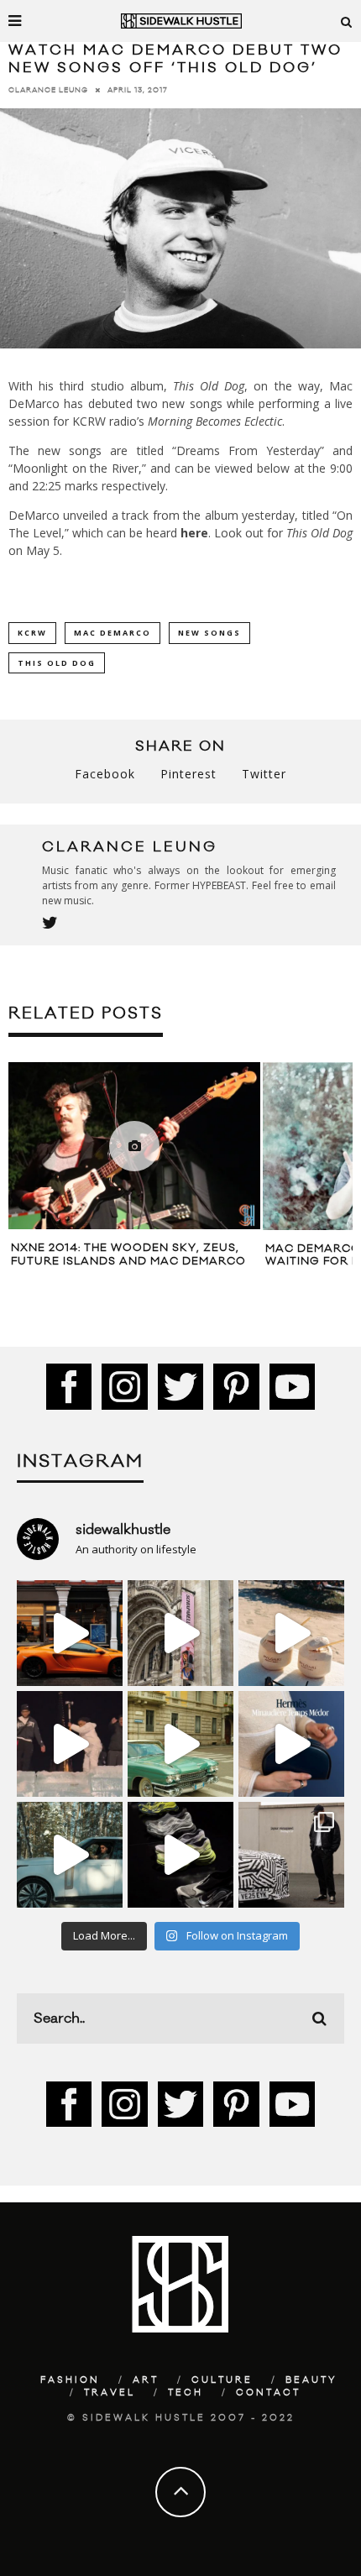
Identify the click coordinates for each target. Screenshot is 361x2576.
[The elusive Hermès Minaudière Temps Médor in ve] (291, 1744)
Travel (110, 2393)
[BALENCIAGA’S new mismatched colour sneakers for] (180, 1855)
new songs (209, 633)
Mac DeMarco (112, 633)
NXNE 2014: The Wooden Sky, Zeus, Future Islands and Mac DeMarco (128, 1254)
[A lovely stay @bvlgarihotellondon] (70, 1633)
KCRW (32, 633)
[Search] (347, 21)
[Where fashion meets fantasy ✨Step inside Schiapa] (180, 1633)
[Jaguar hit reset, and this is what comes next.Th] (291, 1855)
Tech (186, 2393)
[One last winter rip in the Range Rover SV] (70, 1855)
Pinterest (188, 774)
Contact (268, 2393)
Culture (222, 2380)
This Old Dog (57, 663)
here (194, 533)
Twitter (264, 774)
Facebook (105, 774)
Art (146, 2380)
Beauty (311, 2380)
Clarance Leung (48, 90)
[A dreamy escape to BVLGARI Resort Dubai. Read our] (291, 1633)
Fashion (70, 2380)
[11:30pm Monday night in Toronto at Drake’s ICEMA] (70, 1744)
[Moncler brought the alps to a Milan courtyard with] (180, 1744)
